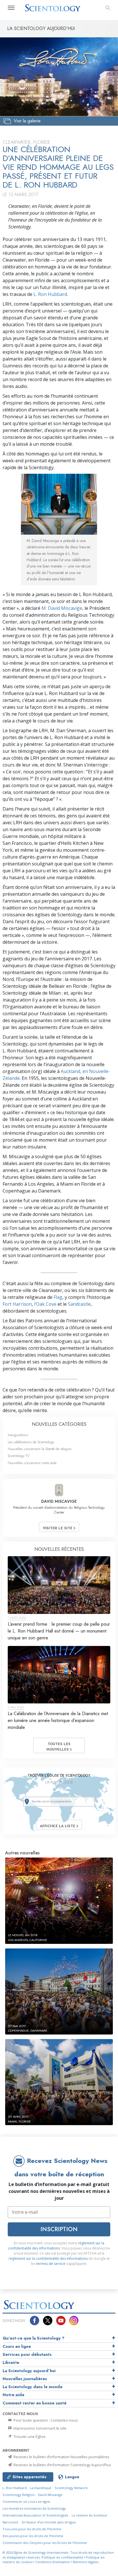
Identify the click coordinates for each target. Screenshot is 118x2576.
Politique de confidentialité (62, 2557)
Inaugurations (18, 1435)
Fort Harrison (17, 1304)
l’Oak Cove (45, 1304)
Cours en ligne (17, 2346)
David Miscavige (50, 2495)
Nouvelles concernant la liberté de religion (40, 1449)
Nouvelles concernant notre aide (32, 1463)
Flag (58, 1297)
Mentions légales (86, 2562)
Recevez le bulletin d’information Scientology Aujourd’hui (62, 2465)
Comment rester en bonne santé (35, 2403)
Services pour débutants (27, 2354)
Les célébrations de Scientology (31, 1442)
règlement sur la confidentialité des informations (56, 2246)
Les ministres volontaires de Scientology (34, 2508)
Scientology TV (19, 1456)
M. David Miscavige (62, 608)
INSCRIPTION (59, 2229)
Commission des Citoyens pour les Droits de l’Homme (45, 2543)
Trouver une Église (29, 2436)
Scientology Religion (19, 2495)
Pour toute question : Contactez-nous (45, 2420)
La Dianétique (41, 2488)
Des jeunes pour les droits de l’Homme (33, 2536)
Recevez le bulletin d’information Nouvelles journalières (61, 2457)
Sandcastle (79, 1304)
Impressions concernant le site (40, 2428)
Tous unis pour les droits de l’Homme (32, 2529)
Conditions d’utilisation (53, 2562)
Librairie (11, 2362)
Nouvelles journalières (25, 2379)
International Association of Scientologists (35, 2515)
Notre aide (13, 2395)
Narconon (10, 2522)
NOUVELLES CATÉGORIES (59, 1424)
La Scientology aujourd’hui (29, 2371)
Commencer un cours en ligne (26, 2502)
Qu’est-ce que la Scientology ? (34, 2338)
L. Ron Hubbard (50, 294)
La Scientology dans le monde (33, 2387)
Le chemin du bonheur (90, 2515)
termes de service (51, 2264)
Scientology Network (71, 2488)
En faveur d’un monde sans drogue (49, 2522)
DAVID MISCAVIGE (59, 1501)
